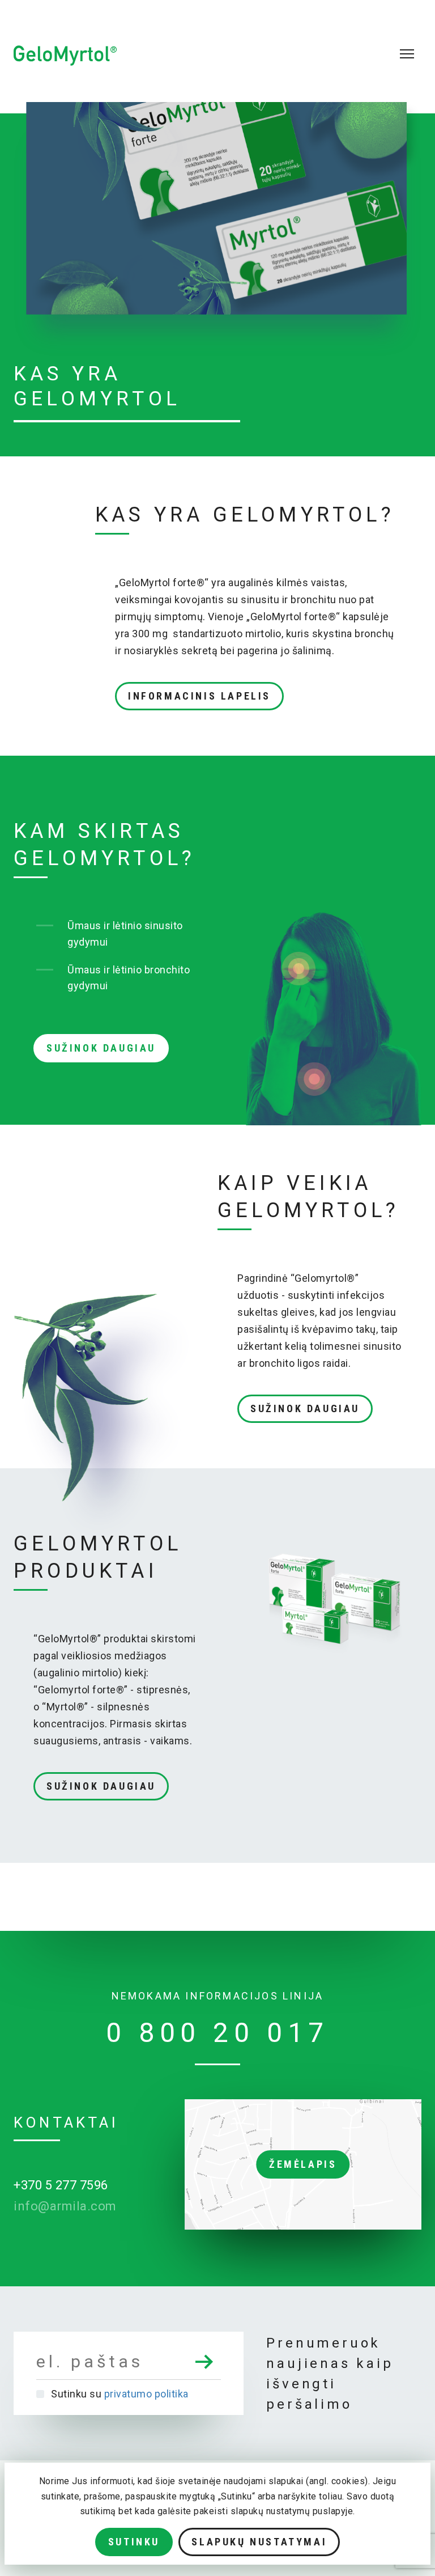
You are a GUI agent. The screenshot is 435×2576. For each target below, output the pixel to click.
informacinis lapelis (199, 696)
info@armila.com (65, 2206)
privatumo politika (146, 2394)
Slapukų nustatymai (259, 2542)
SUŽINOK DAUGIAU (101, 1048)
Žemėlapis (303, 2164)
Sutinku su (120, 2394)
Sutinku (134, 2542)
